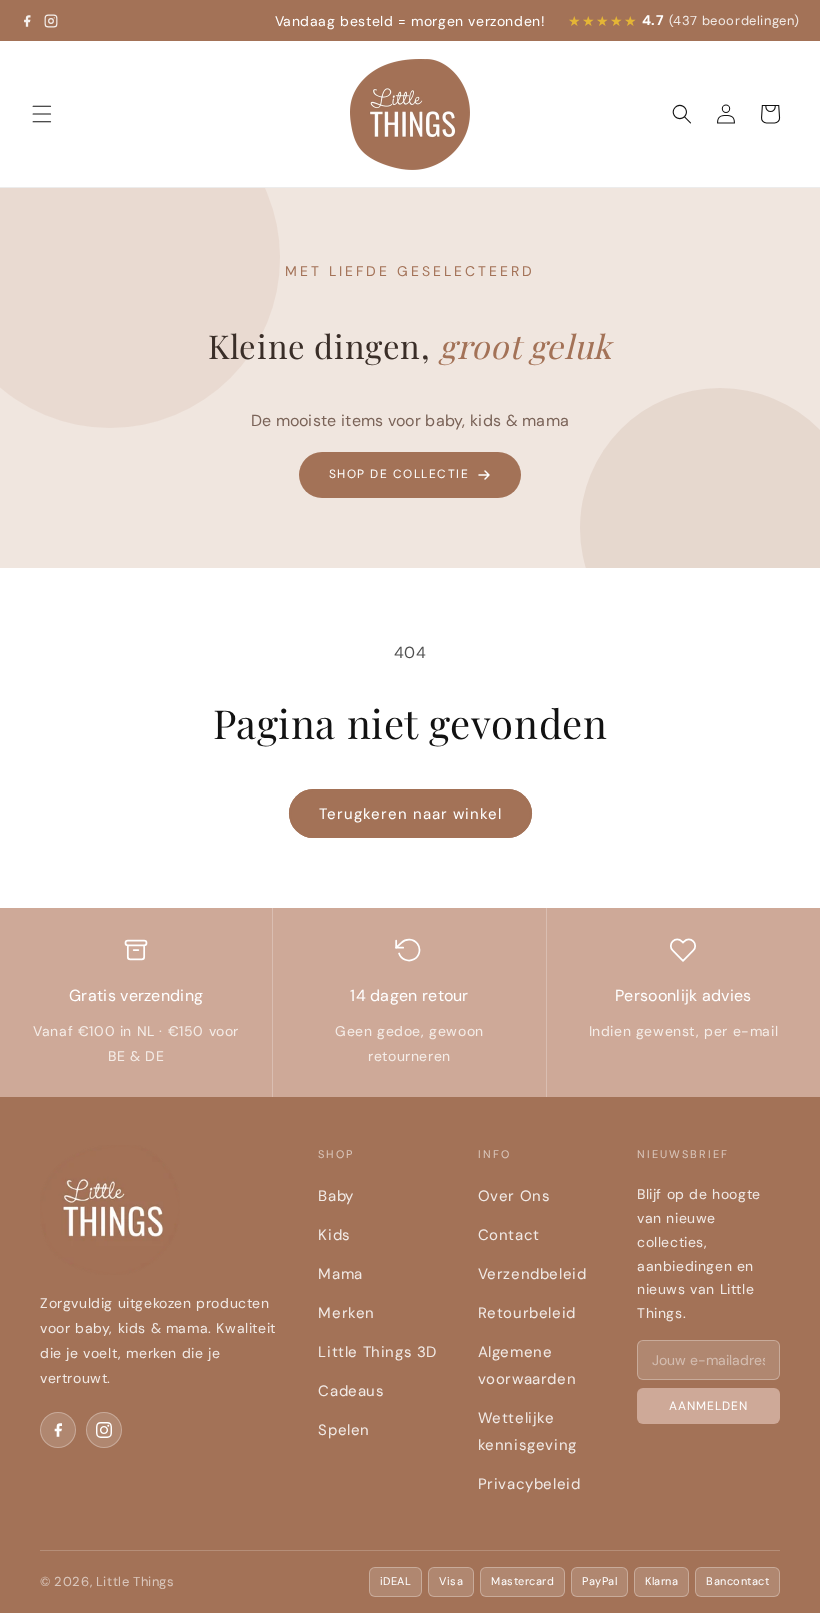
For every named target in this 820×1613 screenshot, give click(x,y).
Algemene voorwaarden (527, 1365)
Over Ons (514, 1196)
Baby (335, 1196)
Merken (346, 1313)
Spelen (344, 1430)
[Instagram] (51, 21)
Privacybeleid (529, 1484)
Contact (509, 1235)
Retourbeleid (527, 1313)
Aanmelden (708, 1406)
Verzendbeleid (532, 1274)
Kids (334, 1235)
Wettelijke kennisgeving (527, 1431)
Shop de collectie (399, 474)
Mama (340, 1274)
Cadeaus (351, 1391)
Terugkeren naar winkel (410, 814)
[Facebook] (27, 21)
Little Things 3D (377, 1352)
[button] (42, 114)
